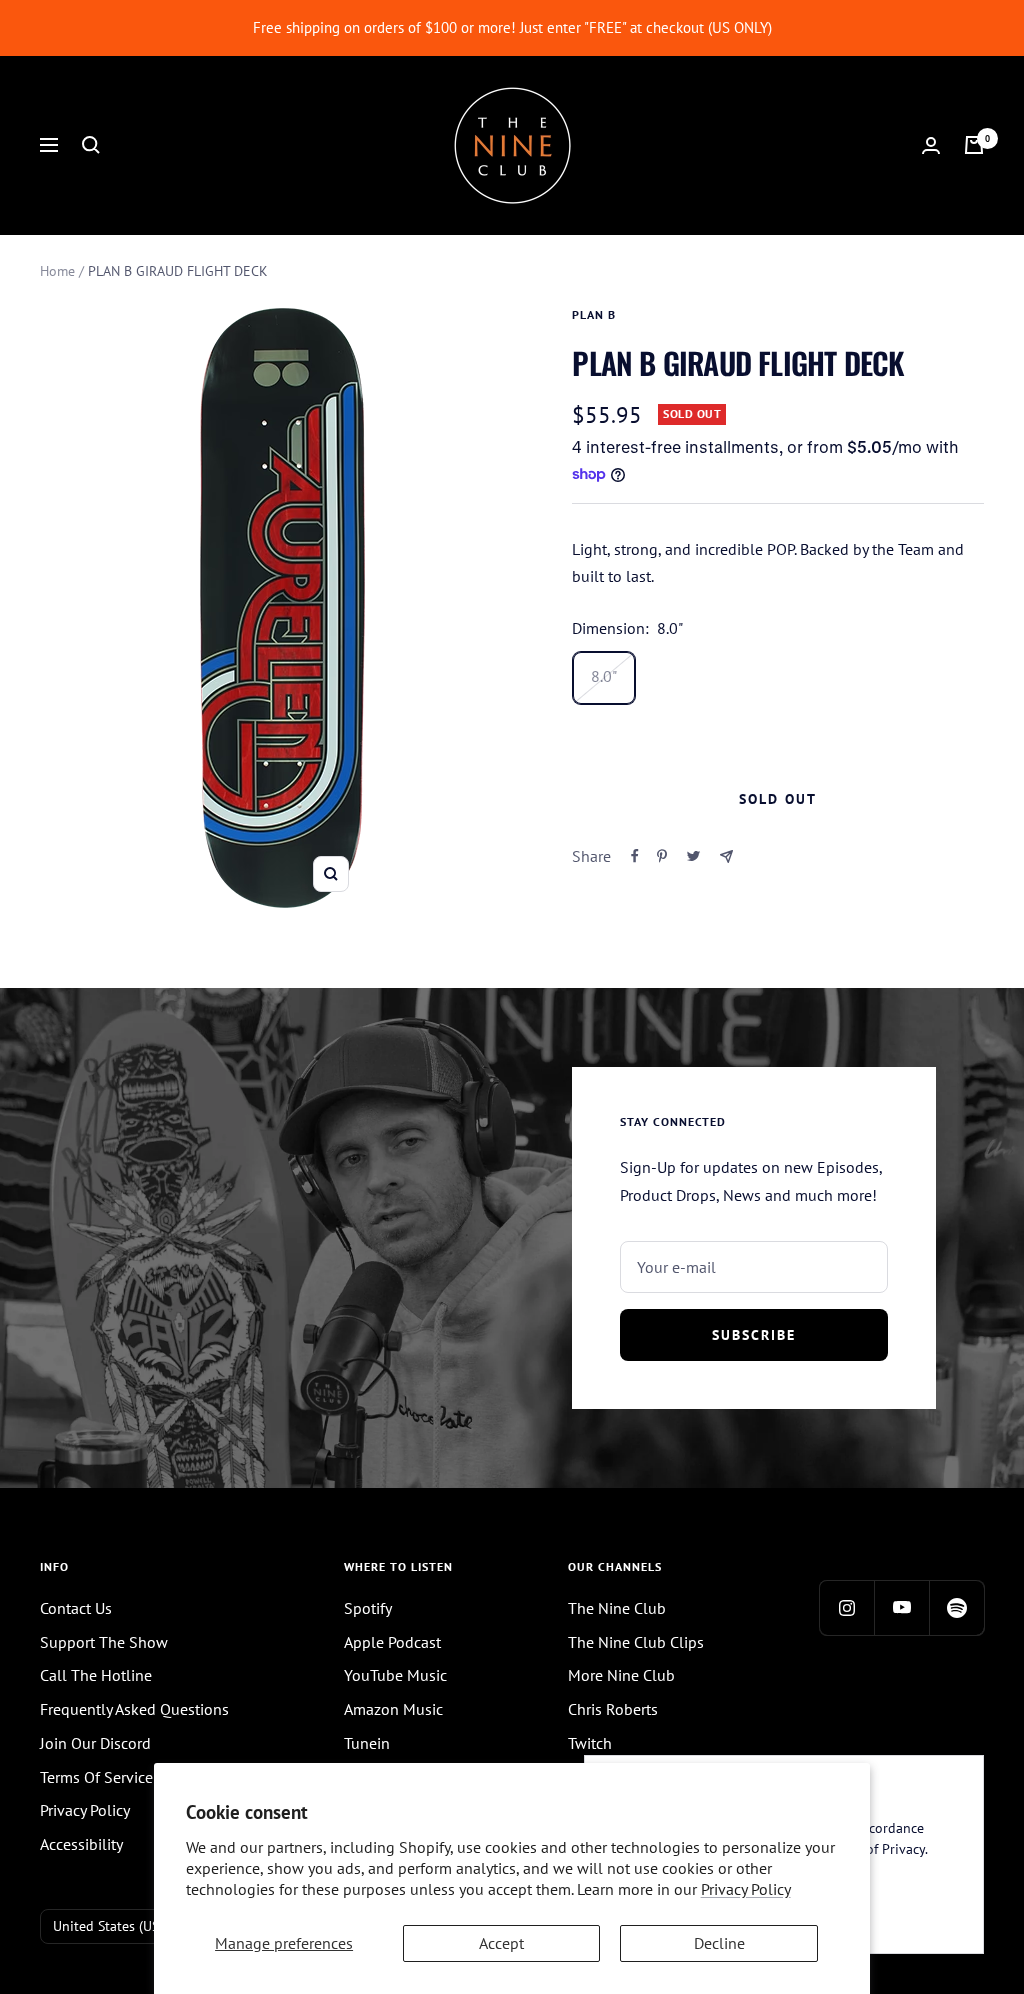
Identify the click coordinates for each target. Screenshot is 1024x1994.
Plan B (594, 314)
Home (57, 271)
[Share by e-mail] (726, 856)
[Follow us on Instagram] (846, 1607)
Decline (719, 1943)
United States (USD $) (118, 1926)
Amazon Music (393, 1709)
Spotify (368, 1608)
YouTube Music (395, 1675)
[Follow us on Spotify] (956, 1607)
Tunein (367, 1743)
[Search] (91, 145)
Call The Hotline (96, 1675)
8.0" (604, 676)
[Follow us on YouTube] (901, 1607)
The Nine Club (617, 1608)
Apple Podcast (392, 1642)
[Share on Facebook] (635, 856)
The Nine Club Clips (636, 1642)
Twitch (590, 1743)
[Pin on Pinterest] (662, 856)
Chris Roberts (613, 1709)
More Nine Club (621, 1675)
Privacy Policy (746, 1889)
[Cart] (974, 145)
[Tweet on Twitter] (693, 856)
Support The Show (104, 1642)
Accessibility (81, 1844)
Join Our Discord (95, 1743)
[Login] (931, 145)
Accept (501, 1943)
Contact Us (76, 1608)
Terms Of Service (96, 1777)
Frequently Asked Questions (134, 1709)
